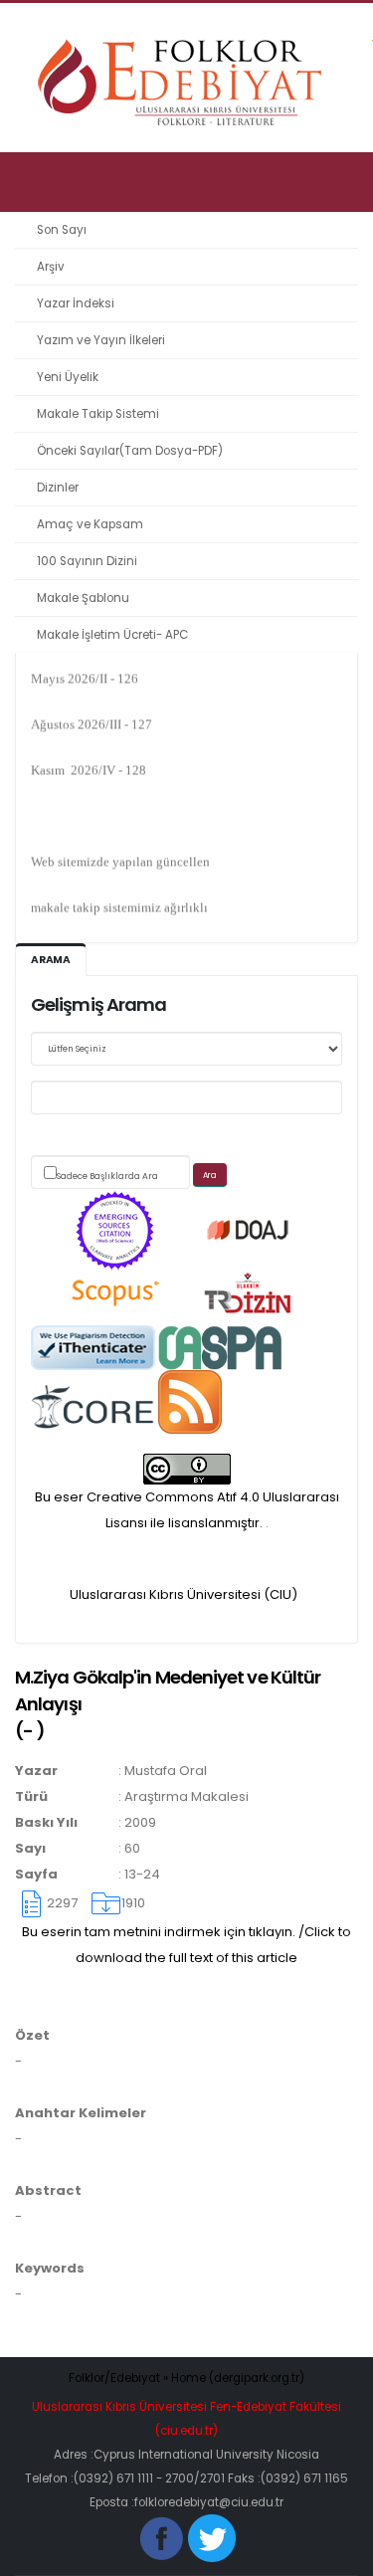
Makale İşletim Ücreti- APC (112, 635)
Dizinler (58, 488)
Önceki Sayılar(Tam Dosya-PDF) (130, 451)
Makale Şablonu (83, 598)
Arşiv (51, 267)
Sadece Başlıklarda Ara (107, 1176)
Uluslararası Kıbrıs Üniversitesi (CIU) (184, 1594)
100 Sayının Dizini (87, 561)
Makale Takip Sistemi (98, 414)
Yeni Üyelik (68, 377)
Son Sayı (62, 230)
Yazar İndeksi (76, 303)
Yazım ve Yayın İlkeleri (101, 340)
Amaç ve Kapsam (90, 524)
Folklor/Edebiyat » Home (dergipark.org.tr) (186, 2378)
